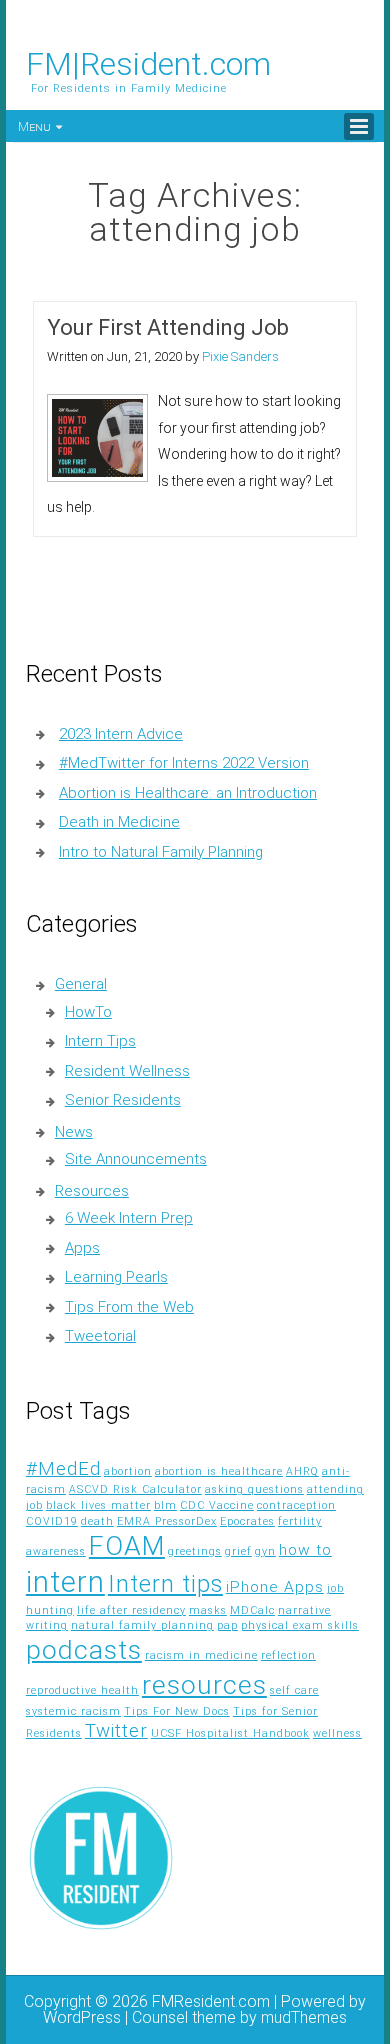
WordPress (82, 2017)
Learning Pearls (116, 1277)
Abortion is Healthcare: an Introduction (188, 793)
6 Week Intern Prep (129, 1218)
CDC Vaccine (217, 1505)
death (97, 1521)
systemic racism (73, 1711)
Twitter (116, 1731)
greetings (195, 1551)
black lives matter (98, 1505)
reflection (288, 1655)
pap (227, 1625)
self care (294, 1690)
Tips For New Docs (177, 1711)
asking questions (254, 1489)
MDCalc (252, 1610)
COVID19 (52, 1521)
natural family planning (142, 1625)
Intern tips (165, 1584)
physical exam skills (300, 1625)
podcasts (84, 1650)
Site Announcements (136, 1159)
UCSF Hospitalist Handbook (230, 1733)
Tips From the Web (129, 1307)
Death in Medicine (119, 822)
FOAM (127, 1546)
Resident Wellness (127, 1071)
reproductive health (82, 1690)
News (74, 1132)
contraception (296, 1505)
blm (165, 1505)
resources (204, 1685)
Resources (92, 1191)
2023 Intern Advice (121, 734)
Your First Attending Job (168, 327)
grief (238, 1551)
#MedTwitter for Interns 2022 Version (184, 763)
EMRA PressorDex (167, 1521)
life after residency (131, 1610)
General (81, 984)
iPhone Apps (275, 1587)
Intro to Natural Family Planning (161, 852)
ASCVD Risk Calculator (135, 1489)
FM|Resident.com (148, 64)
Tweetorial (100, 1336)
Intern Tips (100, 1041)
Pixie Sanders (240, 356)
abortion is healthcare (219, 1471)
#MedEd (63, 1469)
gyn (265, 1551)
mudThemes (304, 2017)
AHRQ (302, 1471)
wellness (337, 1733)
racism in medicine (201, 1655)
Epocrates (247, 1521)
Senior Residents (123, 1100)
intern (65, 1582)
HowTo (88, 1012)
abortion (128, 1471)
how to (305, 1550)
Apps (82, 1248)
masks (208, 1610)
